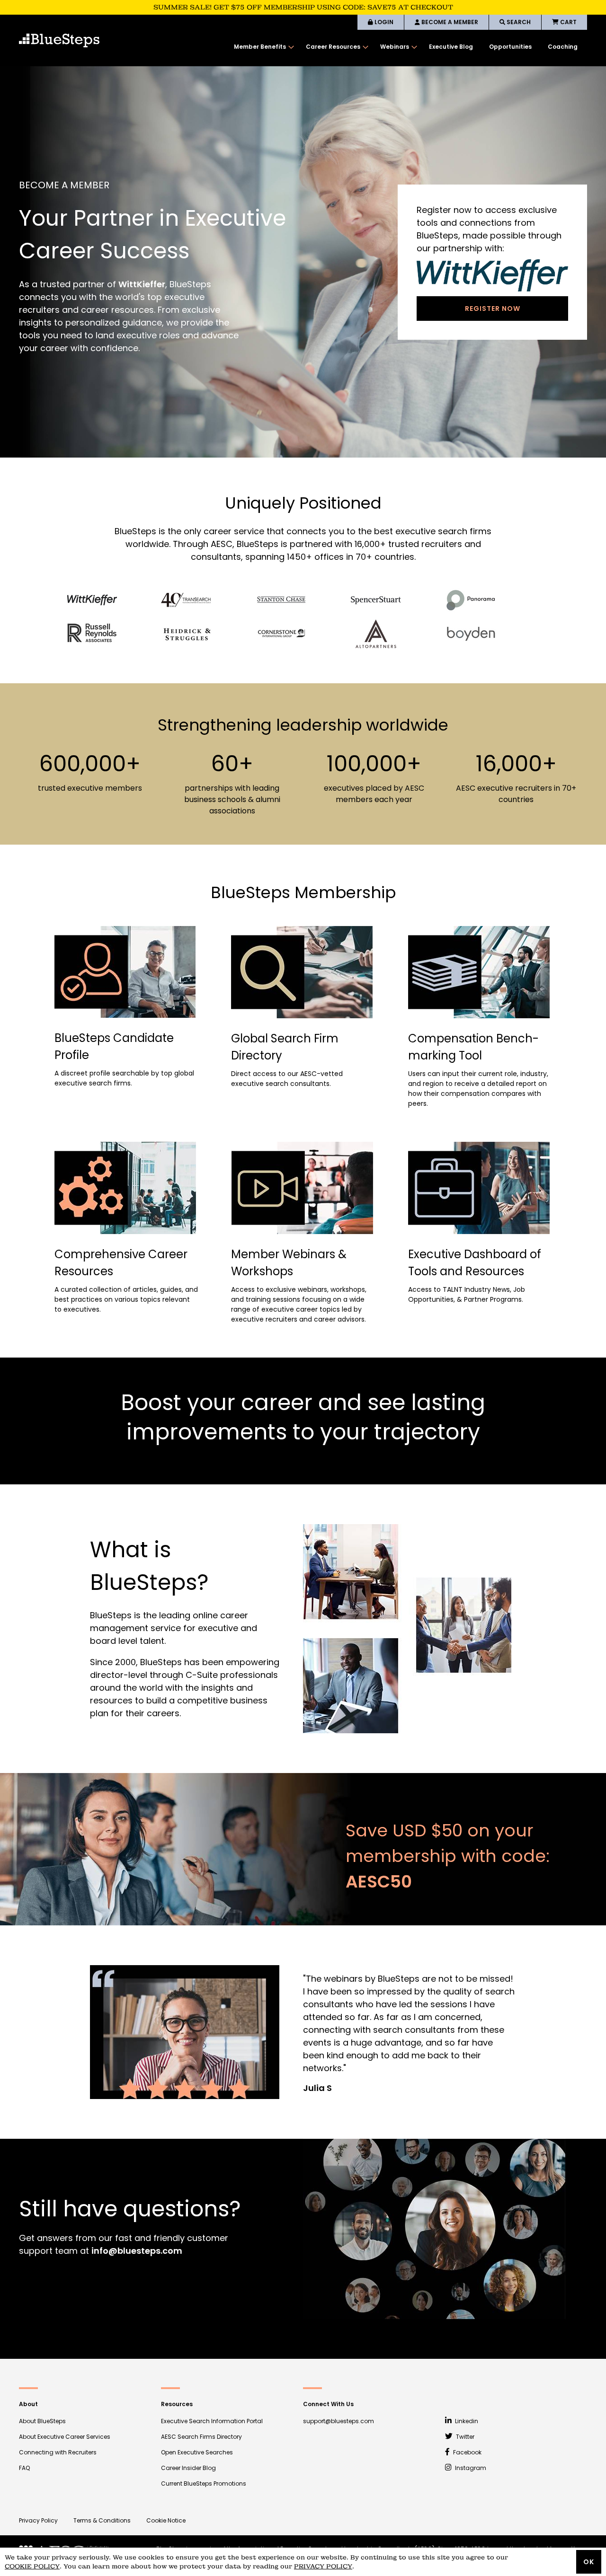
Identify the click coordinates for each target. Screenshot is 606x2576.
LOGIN (383, 22)
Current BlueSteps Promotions (204, 2483)
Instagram (470, 2468)
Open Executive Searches (197, 2452)
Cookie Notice (166, 2520)
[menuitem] (262, 47)
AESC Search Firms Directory (201, 2437)
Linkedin (466, 2421)
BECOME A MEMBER (449, 22)
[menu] (406, 47)
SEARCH (518, 22)
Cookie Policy (32, 2566)
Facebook (467, 2452)
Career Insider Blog (188, 2468)
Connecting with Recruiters (58, 2452)
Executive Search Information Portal (212, 2421)
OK (589, 2562)
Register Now (493, 309)
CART (568, 22)
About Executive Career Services (65, 2437)
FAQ (24, 2468)
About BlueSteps (42, 2421)
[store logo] (59, 40)
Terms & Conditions (102, 2520)
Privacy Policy (38, 2520)
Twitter (464, 2437)
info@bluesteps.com (137, 2251)
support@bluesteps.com (339, 2421)
